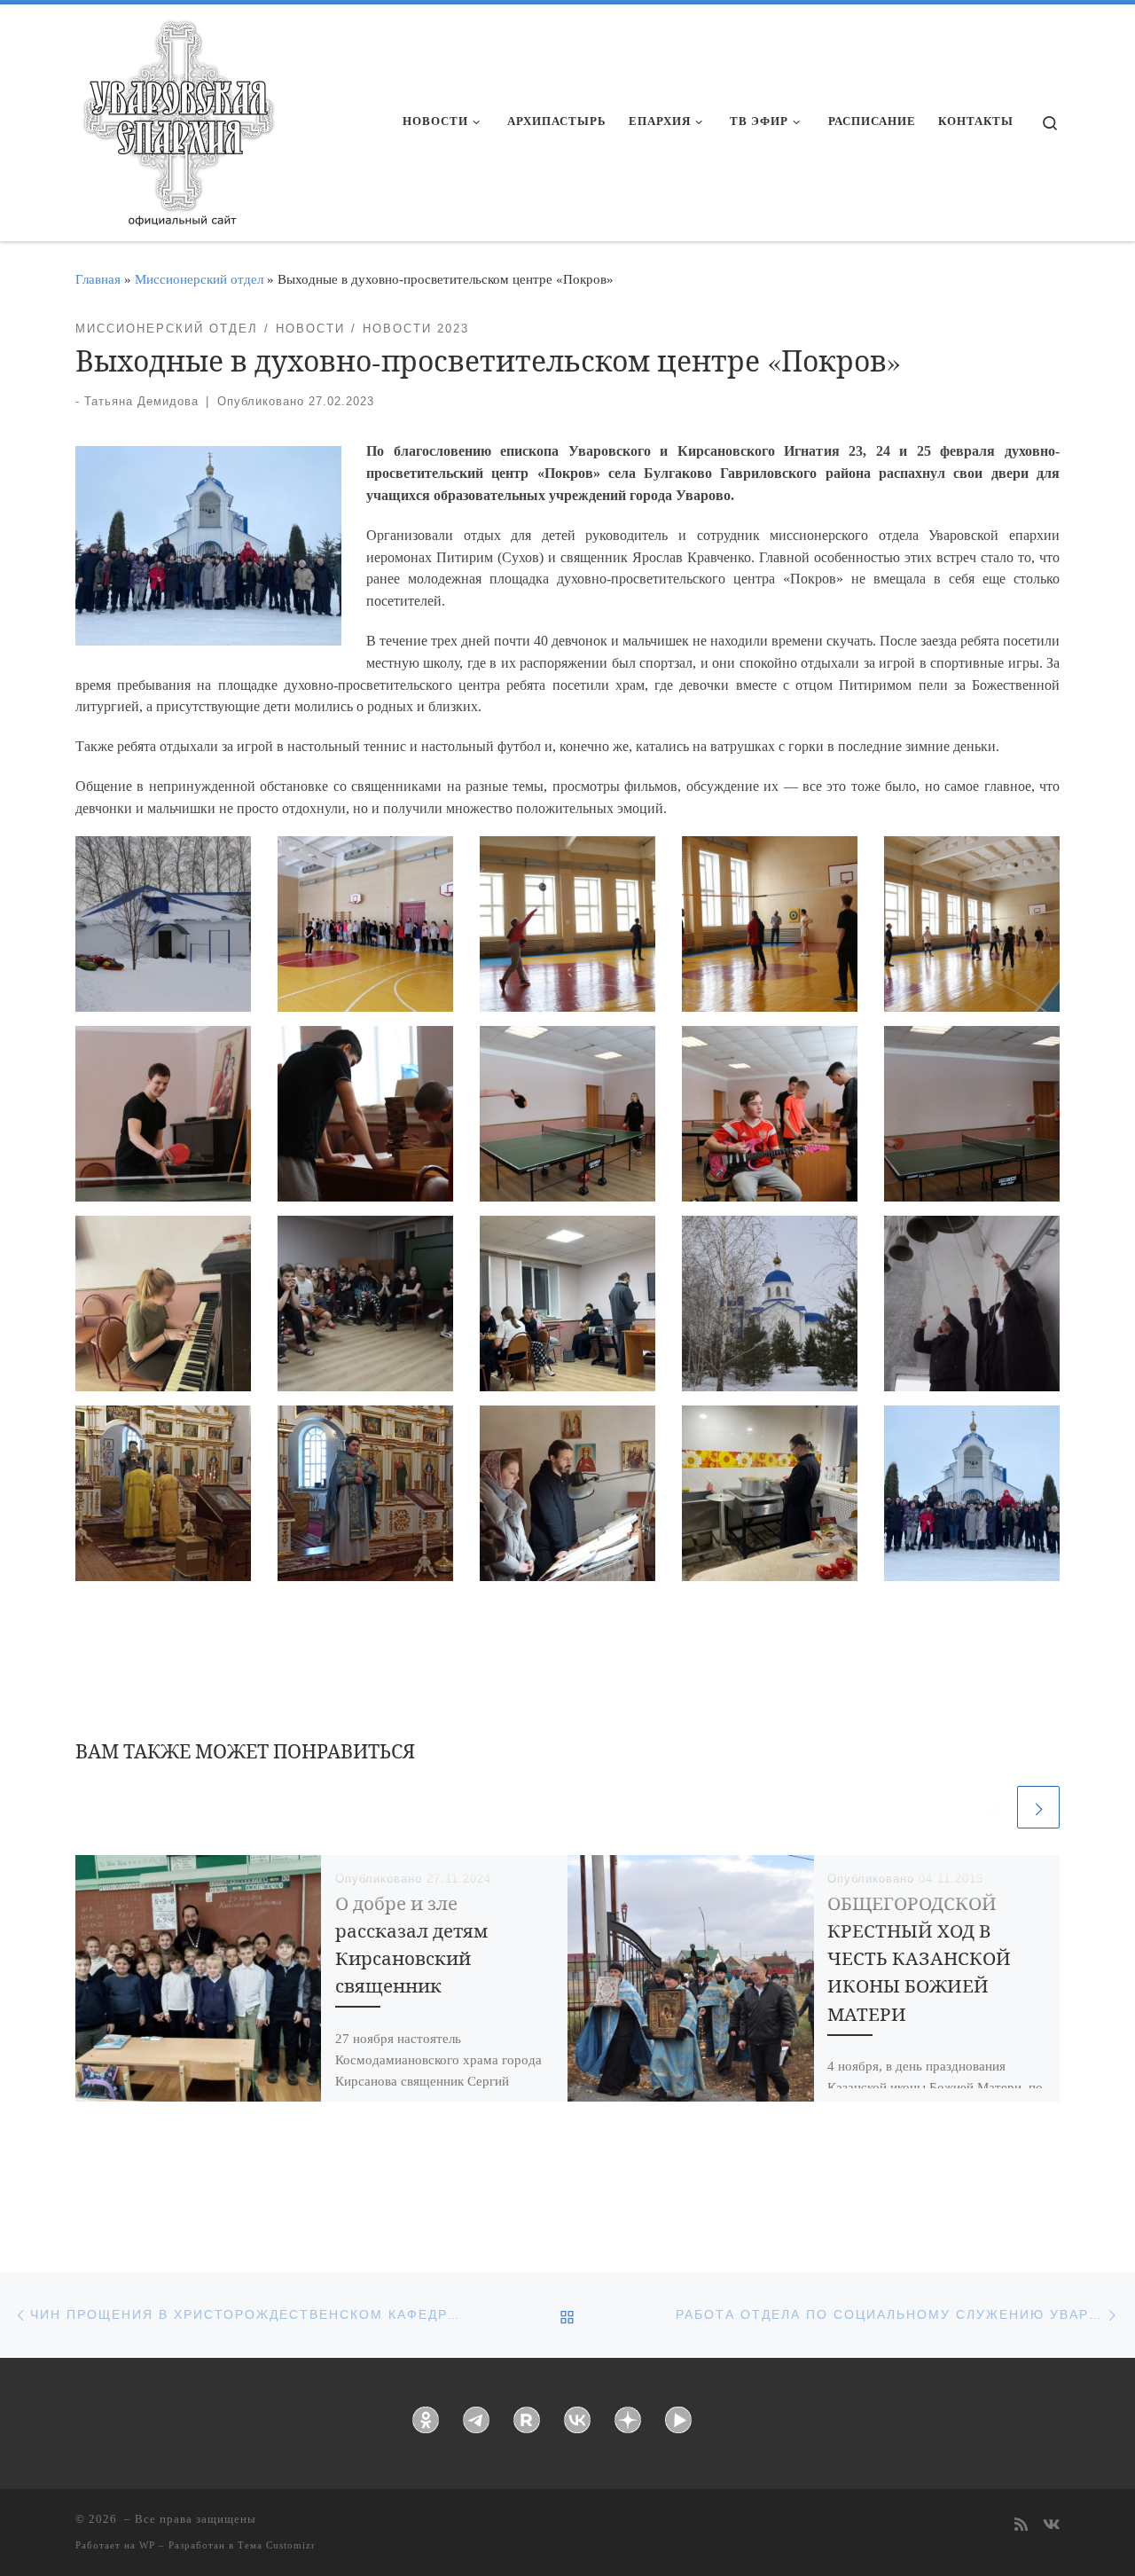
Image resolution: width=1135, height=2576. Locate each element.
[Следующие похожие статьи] (1038, 1807)
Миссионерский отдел (199, 279)
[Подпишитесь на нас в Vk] (1051, 2526)
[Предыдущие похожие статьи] (992, 1807)
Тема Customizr (277, 2545)
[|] (177, 117)
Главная (98, 279)
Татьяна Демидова (141, 401)
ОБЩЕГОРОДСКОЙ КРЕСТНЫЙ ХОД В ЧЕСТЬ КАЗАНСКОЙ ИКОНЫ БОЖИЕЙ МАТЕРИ (919, 1958)
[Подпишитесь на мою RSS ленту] (1021, 2526)
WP (147, 2545)
